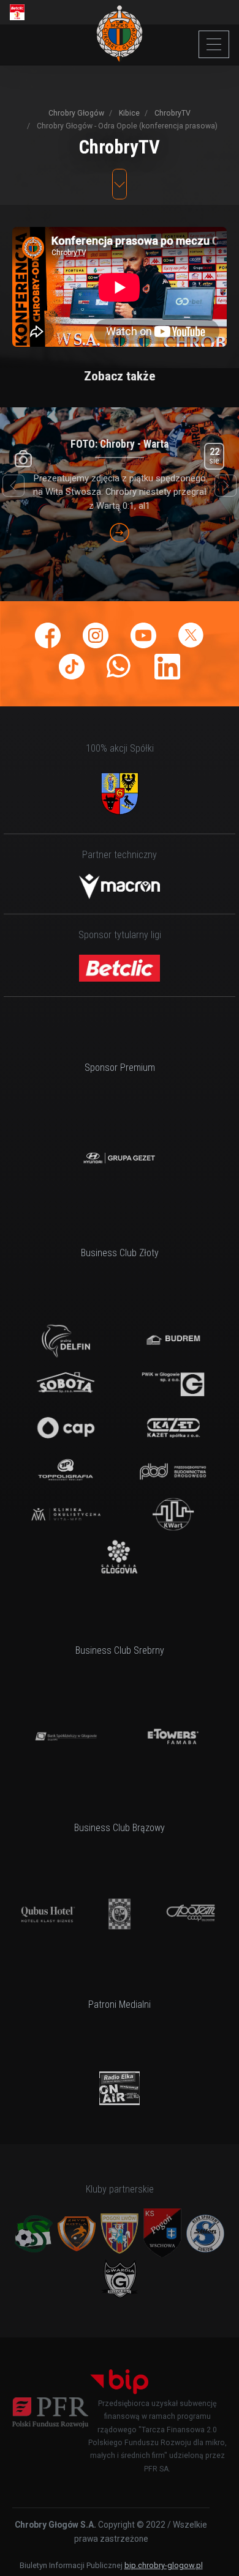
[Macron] (120, 886)
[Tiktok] (72, 667)
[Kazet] (173, 1428)
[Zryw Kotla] (77, 2234)
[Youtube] (143, 635)
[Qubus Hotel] (48, 1914)
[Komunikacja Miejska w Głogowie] (120, 1914)
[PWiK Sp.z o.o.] (173, 1384)
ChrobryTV (172, 113)
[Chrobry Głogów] (120, 34)
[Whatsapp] (120, 667)
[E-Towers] (173, 1737)
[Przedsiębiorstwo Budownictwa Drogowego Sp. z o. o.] (173, 1471)
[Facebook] (48, 635)
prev (13, 486)
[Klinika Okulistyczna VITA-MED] (66, 1515)
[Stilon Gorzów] (205, 2234)
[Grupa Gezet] (120, 1158)
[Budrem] (173, 1341)
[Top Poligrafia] (66, 1471)
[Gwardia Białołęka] (120, 2278)
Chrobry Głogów (76, 113)
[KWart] (173, 1515)
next (226, 486)
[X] (191, 635)
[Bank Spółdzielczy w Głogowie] (66, 1737)
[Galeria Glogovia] (120, 1557)
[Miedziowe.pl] (120, 2088)
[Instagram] (96, 635)
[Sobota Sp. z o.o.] (66, 1384)
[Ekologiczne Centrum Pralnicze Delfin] (66, 1341)
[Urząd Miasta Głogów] (120, 794)
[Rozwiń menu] (214, 44)
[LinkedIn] (167, 667)
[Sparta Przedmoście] (34, 2234)
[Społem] (191, 1914)
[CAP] (66, 1428)
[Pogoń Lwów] (120, 2234)
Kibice (128, 113)
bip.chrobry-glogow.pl (164, 2565)
